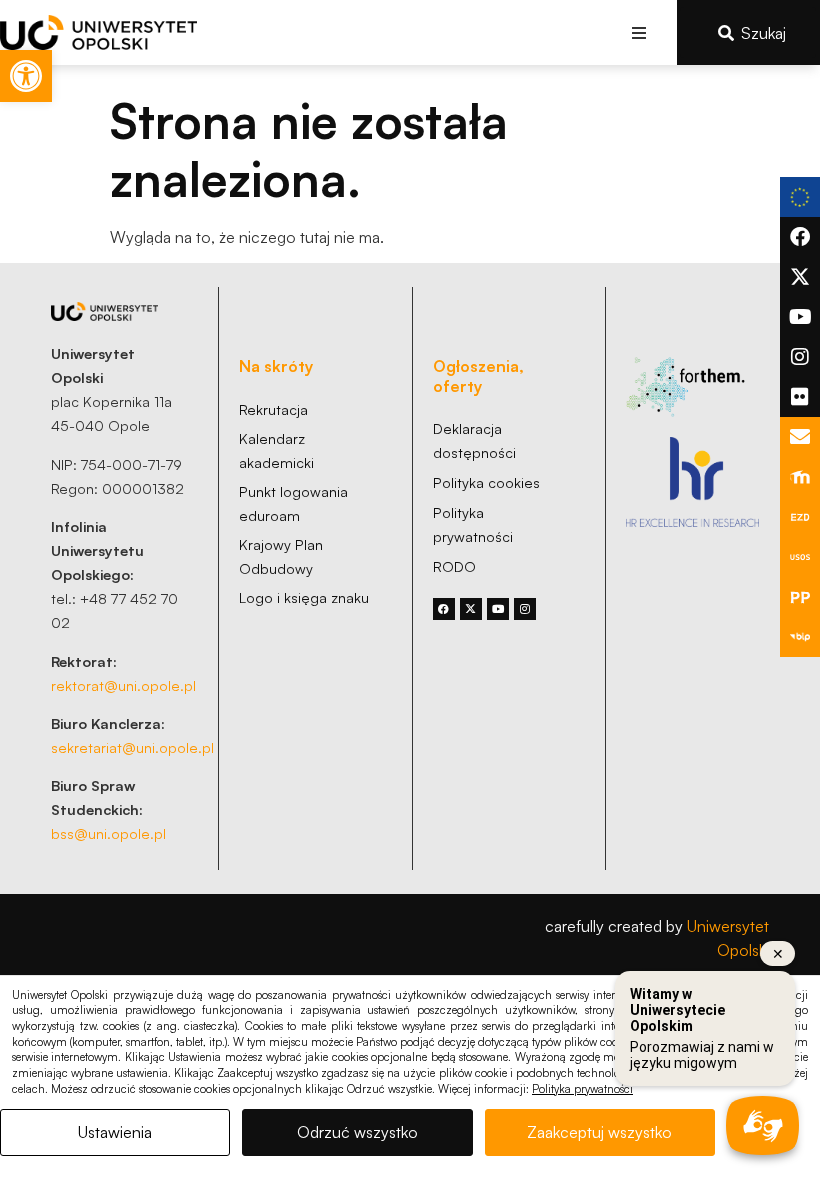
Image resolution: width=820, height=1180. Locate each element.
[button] (639, 32)
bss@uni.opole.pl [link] (108, 833)
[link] (26, 76)
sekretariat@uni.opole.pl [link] (132, 747)
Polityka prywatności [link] (582, 1089)
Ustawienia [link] (115, 1132)
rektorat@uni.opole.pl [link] (123, 685)
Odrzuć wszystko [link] (357, 1132)
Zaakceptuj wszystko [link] (599, 1132)
